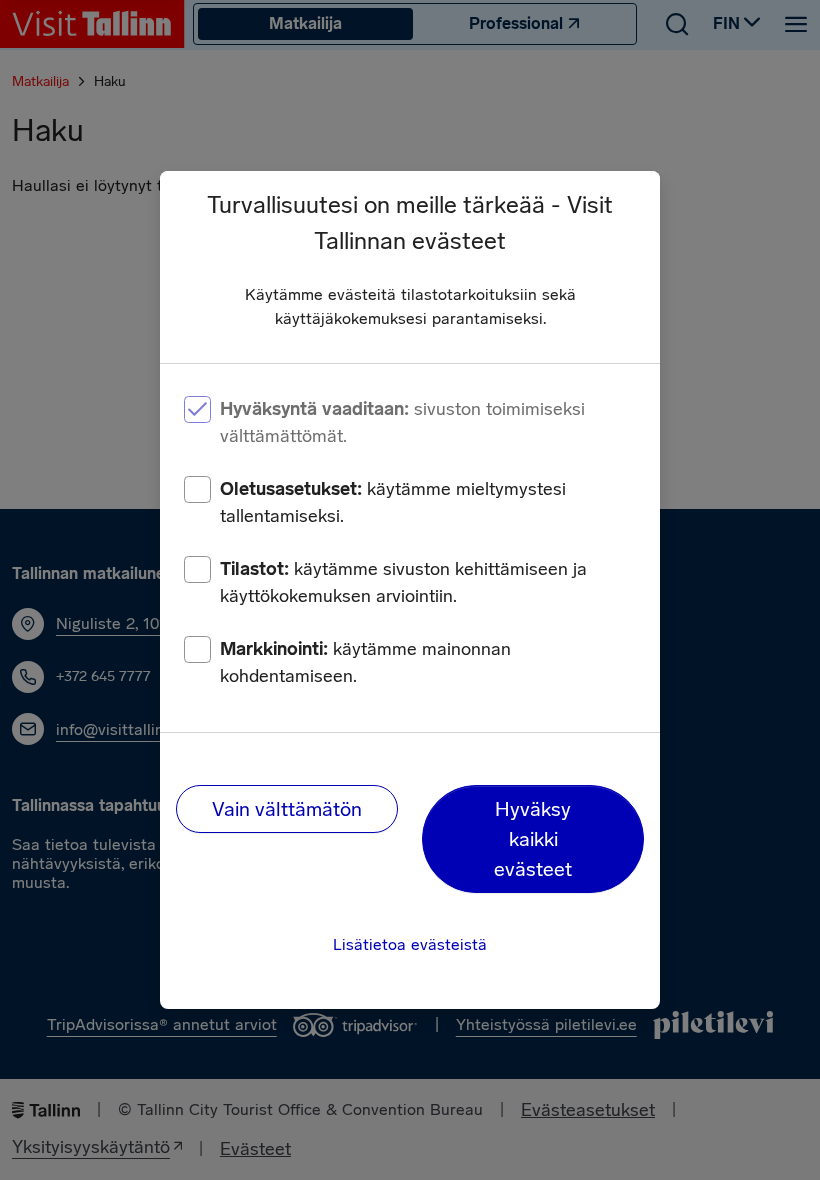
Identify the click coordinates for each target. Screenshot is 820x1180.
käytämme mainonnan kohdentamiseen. (365, 662)
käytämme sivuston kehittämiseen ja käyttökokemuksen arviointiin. (403, 582)
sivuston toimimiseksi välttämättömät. (402, 422)
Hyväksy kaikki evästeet (533, 839)
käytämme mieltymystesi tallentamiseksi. (393, 502)
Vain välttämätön (287, 809)
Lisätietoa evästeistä (410, 944)
